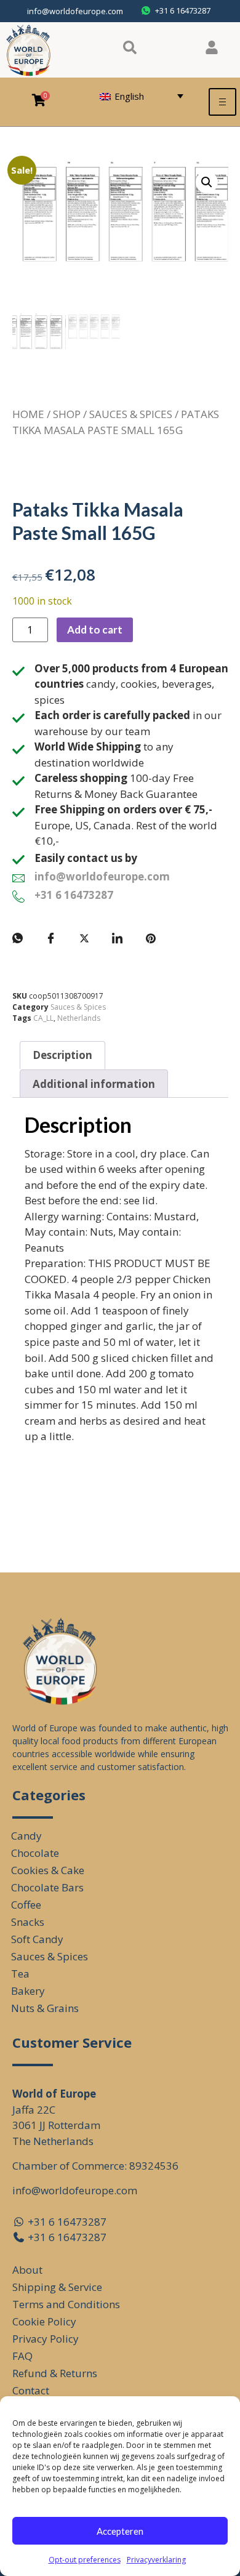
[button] (207, 182)
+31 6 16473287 (74, 895)
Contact (31, 2390)
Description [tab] (62, 1055)
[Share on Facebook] (51, 938)
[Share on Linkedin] (118, 938)
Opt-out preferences (85, 2560)
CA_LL (43, 1018)
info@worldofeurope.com (75, 11)
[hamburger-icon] (222, 102)
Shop (67, 414)
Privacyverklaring (156, 2560)
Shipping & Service (57, 2287)
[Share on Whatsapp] (18, 938)
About (27, 2270)
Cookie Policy (44, 2321)
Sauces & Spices (131, 414)
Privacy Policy (46, 2339)
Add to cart (95, 630)
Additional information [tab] (94, 1084)
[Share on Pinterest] (151, 938)
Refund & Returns (55, 2373)
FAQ (22, 2356)
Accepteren (120, 2531)
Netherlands (79, 1018)
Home (28, 414)
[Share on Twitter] (84, 938)
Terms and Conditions (66, 2304)
